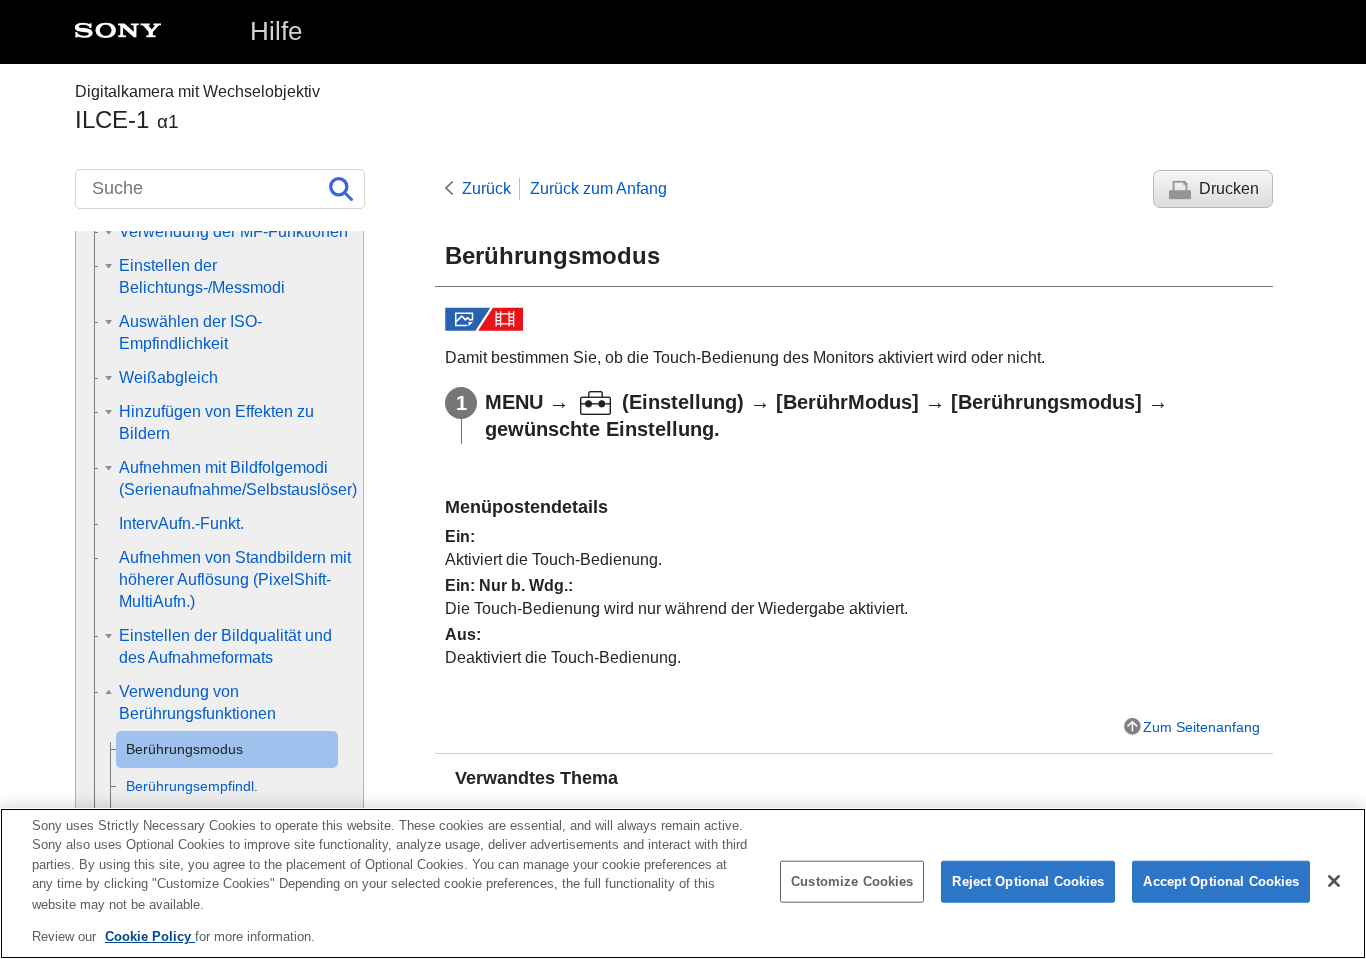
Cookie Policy (150, 935)
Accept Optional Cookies (1221, 881)
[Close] (1334, 881)
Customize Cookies (852, 881)
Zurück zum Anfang (598, 188)
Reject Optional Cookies (1028, 881)
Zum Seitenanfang (1201, 727)
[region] (683, 883)
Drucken (1229, 188)
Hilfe (276, 31)
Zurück (486, 188)
